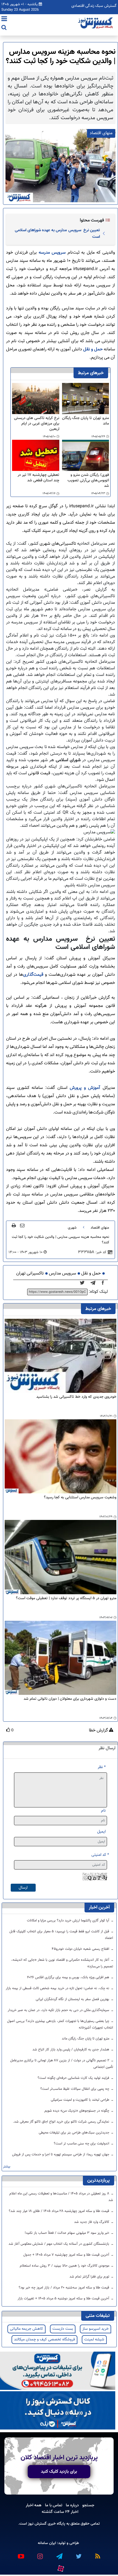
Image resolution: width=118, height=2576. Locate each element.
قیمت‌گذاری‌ (34, 975)
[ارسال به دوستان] (22, 1225)
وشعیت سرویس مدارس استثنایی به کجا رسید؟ (80, 1498)
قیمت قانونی (40, 773)
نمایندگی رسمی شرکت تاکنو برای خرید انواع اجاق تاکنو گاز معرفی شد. (62, 2122)
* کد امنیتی (100, 1855)
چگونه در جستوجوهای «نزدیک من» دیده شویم (77, 2111)
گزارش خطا (99, 1731)
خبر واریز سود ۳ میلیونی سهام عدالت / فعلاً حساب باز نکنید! (68, 2233)
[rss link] (97, 2554)
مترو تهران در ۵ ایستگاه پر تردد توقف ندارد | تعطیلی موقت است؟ (66, 1598)
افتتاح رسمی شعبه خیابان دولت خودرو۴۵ (81, 1949)
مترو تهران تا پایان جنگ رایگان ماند (85, 421)
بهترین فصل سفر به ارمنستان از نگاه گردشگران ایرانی (73, 1999)
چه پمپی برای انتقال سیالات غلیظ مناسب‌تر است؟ (75, 2089)
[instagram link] (40, 2554)
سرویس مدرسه (52, 253)
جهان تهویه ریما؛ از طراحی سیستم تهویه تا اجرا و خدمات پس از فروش (61, 2155)
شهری (72, 1228)
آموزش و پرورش (85, 1088)
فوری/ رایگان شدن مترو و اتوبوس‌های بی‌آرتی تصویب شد (88, 480)
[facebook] (105, 1283)
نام (103, 1811)
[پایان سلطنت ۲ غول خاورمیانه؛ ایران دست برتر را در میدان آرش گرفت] (95, 1283)
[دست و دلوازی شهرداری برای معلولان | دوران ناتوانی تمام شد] (61, 1658)
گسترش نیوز (37, 2524)
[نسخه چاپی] (14, 1225)
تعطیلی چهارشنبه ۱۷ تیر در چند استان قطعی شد (38, 478)
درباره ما (72, 2505)
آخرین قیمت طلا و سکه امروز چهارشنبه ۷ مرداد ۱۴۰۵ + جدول (67, 2255)
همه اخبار (34, 2505)
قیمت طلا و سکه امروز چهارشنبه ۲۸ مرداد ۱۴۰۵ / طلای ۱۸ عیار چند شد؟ (60, 2211)
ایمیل (101, 1832)
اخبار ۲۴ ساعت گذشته (60, 2512)
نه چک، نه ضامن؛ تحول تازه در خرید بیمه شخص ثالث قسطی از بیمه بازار (58, 1988)
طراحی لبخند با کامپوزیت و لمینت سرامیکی (81, 2100)
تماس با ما (54, 2505)
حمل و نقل (93, 349)
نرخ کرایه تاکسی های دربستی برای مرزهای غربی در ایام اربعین (37, 424)
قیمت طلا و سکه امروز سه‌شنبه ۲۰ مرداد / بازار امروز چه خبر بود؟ (64, 2288)
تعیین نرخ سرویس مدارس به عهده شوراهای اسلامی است (57, 233)
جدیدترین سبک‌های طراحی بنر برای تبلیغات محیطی (75, 2133)
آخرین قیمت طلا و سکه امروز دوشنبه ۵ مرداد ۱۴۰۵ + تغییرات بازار (64, 2299)
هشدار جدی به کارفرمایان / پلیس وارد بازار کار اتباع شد (71, 2050)
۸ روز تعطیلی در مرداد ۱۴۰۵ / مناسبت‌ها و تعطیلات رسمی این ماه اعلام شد (61, 2197)
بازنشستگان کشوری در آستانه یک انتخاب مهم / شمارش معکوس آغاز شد (59, 2244)
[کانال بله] (58, 2411)
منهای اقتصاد (100, 1228)
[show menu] (4, 19)
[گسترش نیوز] (96, 23)
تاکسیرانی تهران (30, 1274)
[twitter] (84, 1283)
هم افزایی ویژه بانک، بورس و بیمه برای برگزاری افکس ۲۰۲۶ (69, 1977)
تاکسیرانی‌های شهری (58, 544)
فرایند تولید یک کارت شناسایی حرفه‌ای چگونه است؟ (74, 2078)
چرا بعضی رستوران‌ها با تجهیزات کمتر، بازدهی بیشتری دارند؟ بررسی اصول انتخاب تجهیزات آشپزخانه (60, 2024)
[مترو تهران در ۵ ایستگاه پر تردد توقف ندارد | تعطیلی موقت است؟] (61, 1557)
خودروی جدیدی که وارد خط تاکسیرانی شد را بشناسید (76, 1397)
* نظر (102, 1767)
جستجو (88, 2505)
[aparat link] (60, 2567)
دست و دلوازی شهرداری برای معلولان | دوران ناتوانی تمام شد (70, 1699)
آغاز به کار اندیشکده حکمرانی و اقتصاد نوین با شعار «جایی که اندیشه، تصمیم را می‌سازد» (62, 1963)
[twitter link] (78, 2554)
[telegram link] (59, 2554)
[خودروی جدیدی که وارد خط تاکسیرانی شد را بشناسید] (61, 1356)
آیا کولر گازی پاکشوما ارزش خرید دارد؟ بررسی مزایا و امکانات (69, 1921)
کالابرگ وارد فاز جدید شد (92, 2222)
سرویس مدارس (62, 1274)
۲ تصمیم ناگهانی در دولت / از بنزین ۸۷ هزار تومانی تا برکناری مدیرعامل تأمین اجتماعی (62, 2064)
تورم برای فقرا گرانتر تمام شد (90, 2277)
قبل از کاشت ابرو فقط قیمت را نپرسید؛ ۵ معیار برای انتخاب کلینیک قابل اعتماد (61, 1935)
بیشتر (7, 2167)
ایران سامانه (47, 2543)
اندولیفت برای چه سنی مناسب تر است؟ (82, 2144)
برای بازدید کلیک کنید (59, 2472)
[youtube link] (21, 2554)
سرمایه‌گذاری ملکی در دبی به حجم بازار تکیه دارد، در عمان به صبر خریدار (59, 2010)
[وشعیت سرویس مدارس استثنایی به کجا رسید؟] (61, 1457)
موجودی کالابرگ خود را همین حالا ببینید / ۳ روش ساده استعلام (65, 2266)
